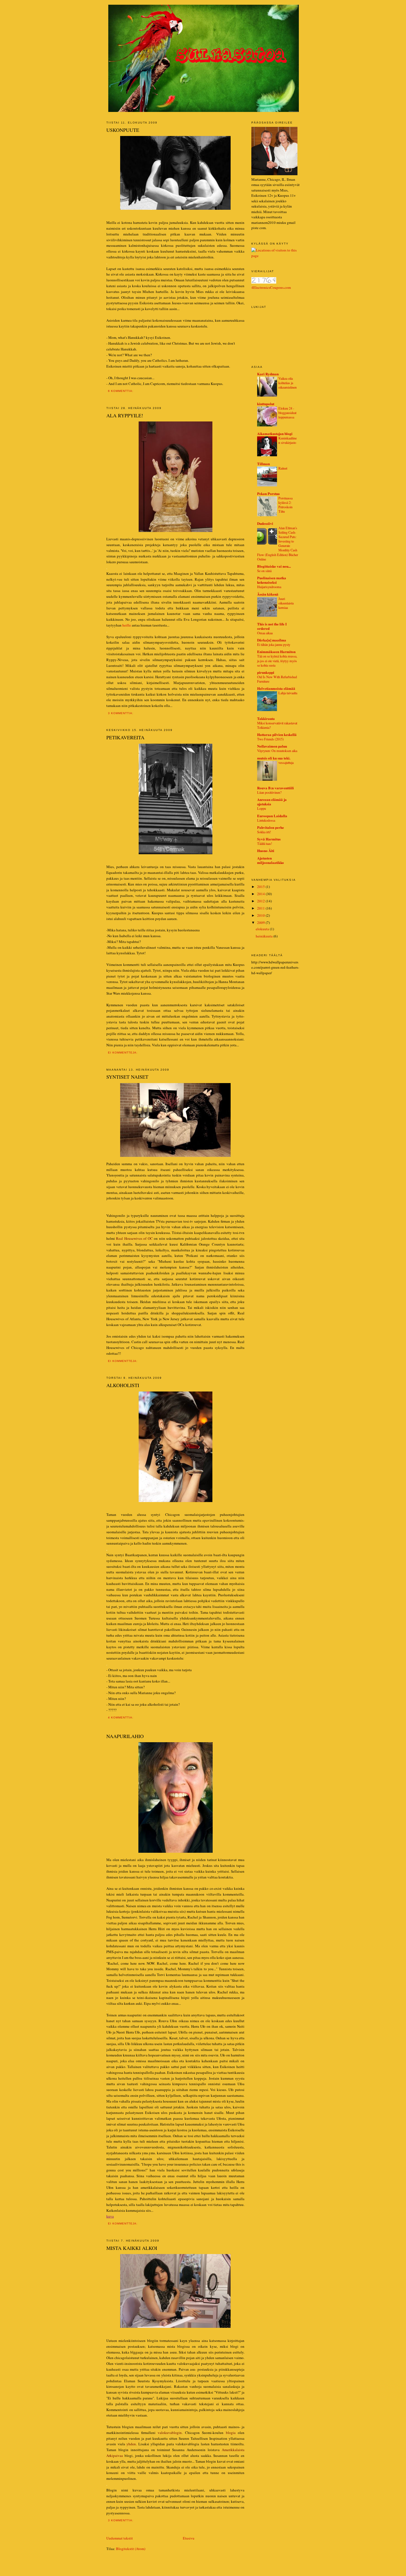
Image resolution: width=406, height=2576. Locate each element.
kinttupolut (266, 404)
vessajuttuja (286, 762)
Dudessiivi (265, 523)
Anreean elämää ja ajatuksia (272, 802)
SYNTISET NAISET (127, 1077)
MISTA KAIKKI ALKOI (132, 2248)
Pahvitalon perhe (271, 827)
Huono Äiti (266, 851)
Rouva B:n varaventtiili (275, 788)
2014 (261, 894)
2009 (261, 923)
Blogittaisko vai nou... (274, 566)
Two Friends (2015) (270, 739)
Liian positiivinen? (269, 792)
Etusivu (189, 2538)
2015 (261, 887)
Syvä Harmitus (269, 839)
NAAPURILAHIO (125, 1736)
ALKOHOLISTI (123, 1385)
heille (127, 625)
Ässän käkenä (268, 594)
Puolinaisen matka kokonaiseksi (272, 580)
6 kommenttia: (121, 391)
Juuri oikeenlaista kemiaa (286, 603)
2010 (261, 915)
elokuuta (263, 929)
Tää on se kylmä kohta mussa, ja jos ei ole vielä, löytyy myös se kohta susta (277, 661)
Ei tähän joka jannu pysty (274, 644)
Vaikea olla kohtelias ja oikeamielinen (288, 383)
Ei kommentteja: (123, 1053)
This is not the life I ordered (272, 626)
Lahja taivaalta (288, 693)
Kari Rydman (268, 374)
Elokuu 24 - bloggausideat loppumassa (287, 413)
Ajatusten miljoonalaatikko (271, 860)
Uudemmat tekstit (120, 2538)
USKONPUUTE (123, 130)
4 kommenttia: (121, 1717)
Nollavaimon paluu (272, 746)
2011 (261, 908)
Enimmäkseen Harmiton (276, 652)
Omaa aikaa (265, 633)
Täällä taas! (265, 843)
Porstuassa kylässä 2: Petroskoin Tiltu (285, 505)
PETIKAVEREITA (125, 737)
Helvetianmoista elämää (276, 688)
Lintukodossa (266, 820)
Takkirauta (266, 718)
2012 (261, 901)
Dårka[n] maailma (272, 640)
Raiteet (283, 468)
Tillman (263, 464)
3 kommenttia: (121, 713)
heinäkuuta (265, 936)
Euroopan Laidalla (272, 816)
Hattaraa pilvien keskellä (277, 734)
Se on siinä (264, 571)
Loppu (262, 808)
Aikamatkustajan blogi (275, 433)
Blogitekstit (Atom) (131, 2549)
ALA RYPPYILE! (125, 415)
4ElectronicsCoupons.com (271, 287)
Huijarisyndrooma (269, 587)
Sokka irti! (264, 832)
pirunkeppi (266, 672)
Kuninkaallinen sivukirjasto (288, 440)
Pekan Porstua (268, 493)
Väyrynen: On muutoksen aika (277, 751)
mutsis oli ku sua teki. (274, 758)
